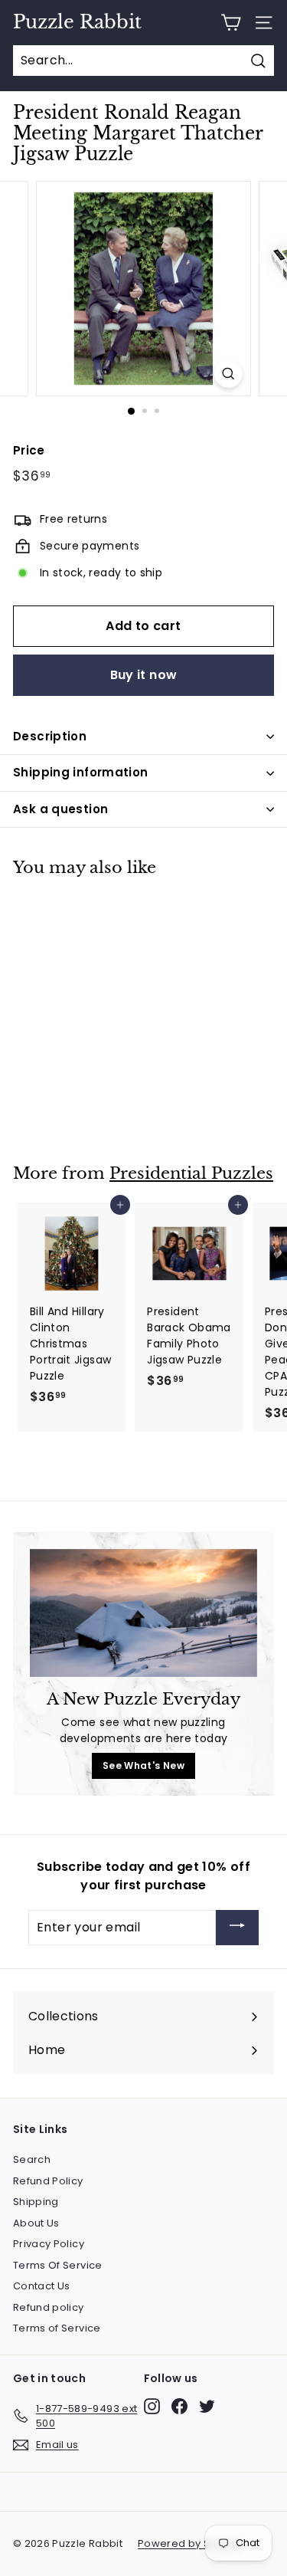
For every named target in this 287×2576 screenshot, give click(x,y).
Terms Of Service (58, 2265)
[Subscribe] (237, 1928)
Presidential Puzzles (191, 1173)
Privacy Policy (49, 2244)
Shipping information (81, 772)
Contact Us (42, 2286)
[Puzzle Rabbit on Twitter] (207, 2406)
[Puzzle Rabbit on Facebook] (179, 2406)
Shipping (36, 2202)
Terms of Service (57, 2328)
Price (29, 450)
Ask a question (60, 809)
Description (50, 736)
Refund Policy (48, 2181)
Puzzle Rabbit (77, 22)
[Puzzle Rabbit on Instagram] (152, 2406)
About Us (36, 2223)
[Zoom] (228, 374)
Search (32, 2159)
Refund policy (49, 2307)
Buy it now (144, 675)
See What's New (143, 1765)
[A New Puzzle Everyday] (143, 1613)
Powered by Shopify (190, 2543)
